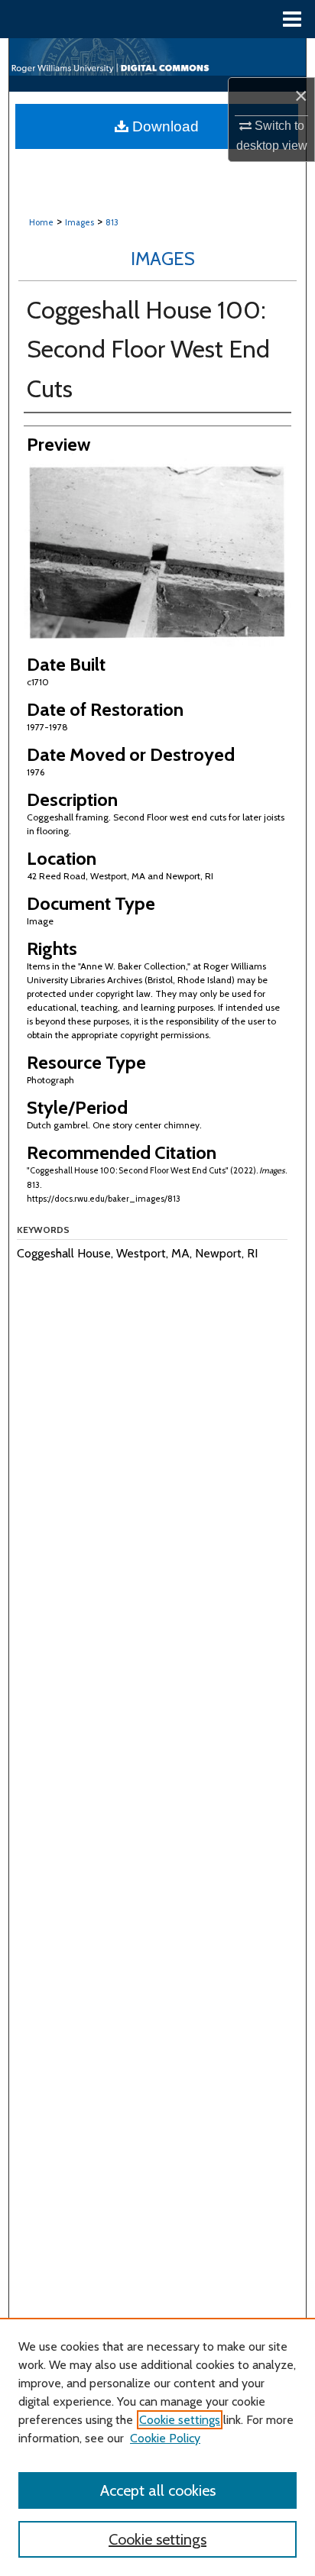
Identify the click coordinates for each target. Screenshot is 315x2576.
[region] (157, 2447)
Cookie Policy (165, 2438)
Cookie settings (180, 2420)
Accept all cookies (158, 2490)
